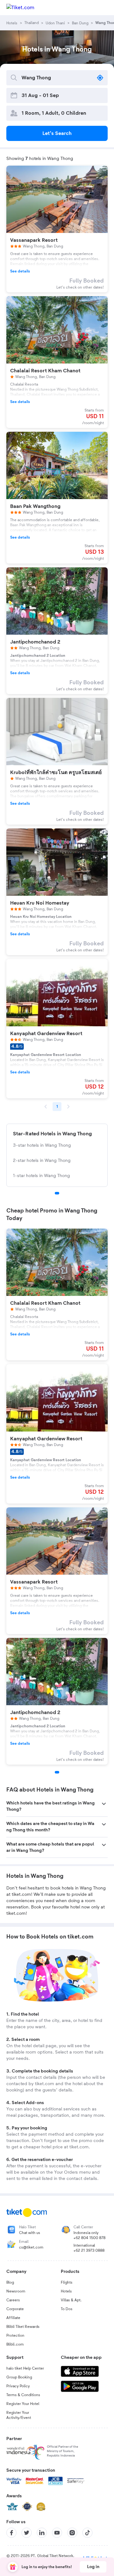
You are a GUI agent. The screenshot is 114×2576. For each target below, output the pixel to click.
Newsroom (16, 2291)
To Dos (67, 2309)
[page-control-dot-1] (57, 1772)
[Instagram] (72, 2533)
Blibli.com (15, 2344)
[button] (57, 1806)
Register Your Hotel (23, 2404)
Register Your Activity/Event (19, 2415)
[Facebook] (11, 2533)
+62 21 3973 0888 (89, 2250)
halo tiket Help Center (25, 2368)
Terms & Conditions (23, 2395)
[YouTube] (57, 2533)
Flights (67, 2282)
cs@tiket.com (31, 2247)
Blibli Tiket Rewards (23, 2327)
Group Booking (19, 2377)
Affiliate (13, 2318)
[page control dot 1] (57, 1193)
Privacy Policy (18, 2386)
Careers (13, 2300)
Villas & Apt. (71, 2300)
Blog (10, 2282)
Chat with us (30, 2233)
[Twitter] (27, 2533)
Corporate (15, 2309)
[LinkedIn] (42, 2533)
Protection (15, 2335)
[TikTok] (87, 2533)
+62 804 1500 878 (89, 2238)
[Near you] (100, 78)
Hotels (66, 2291)
